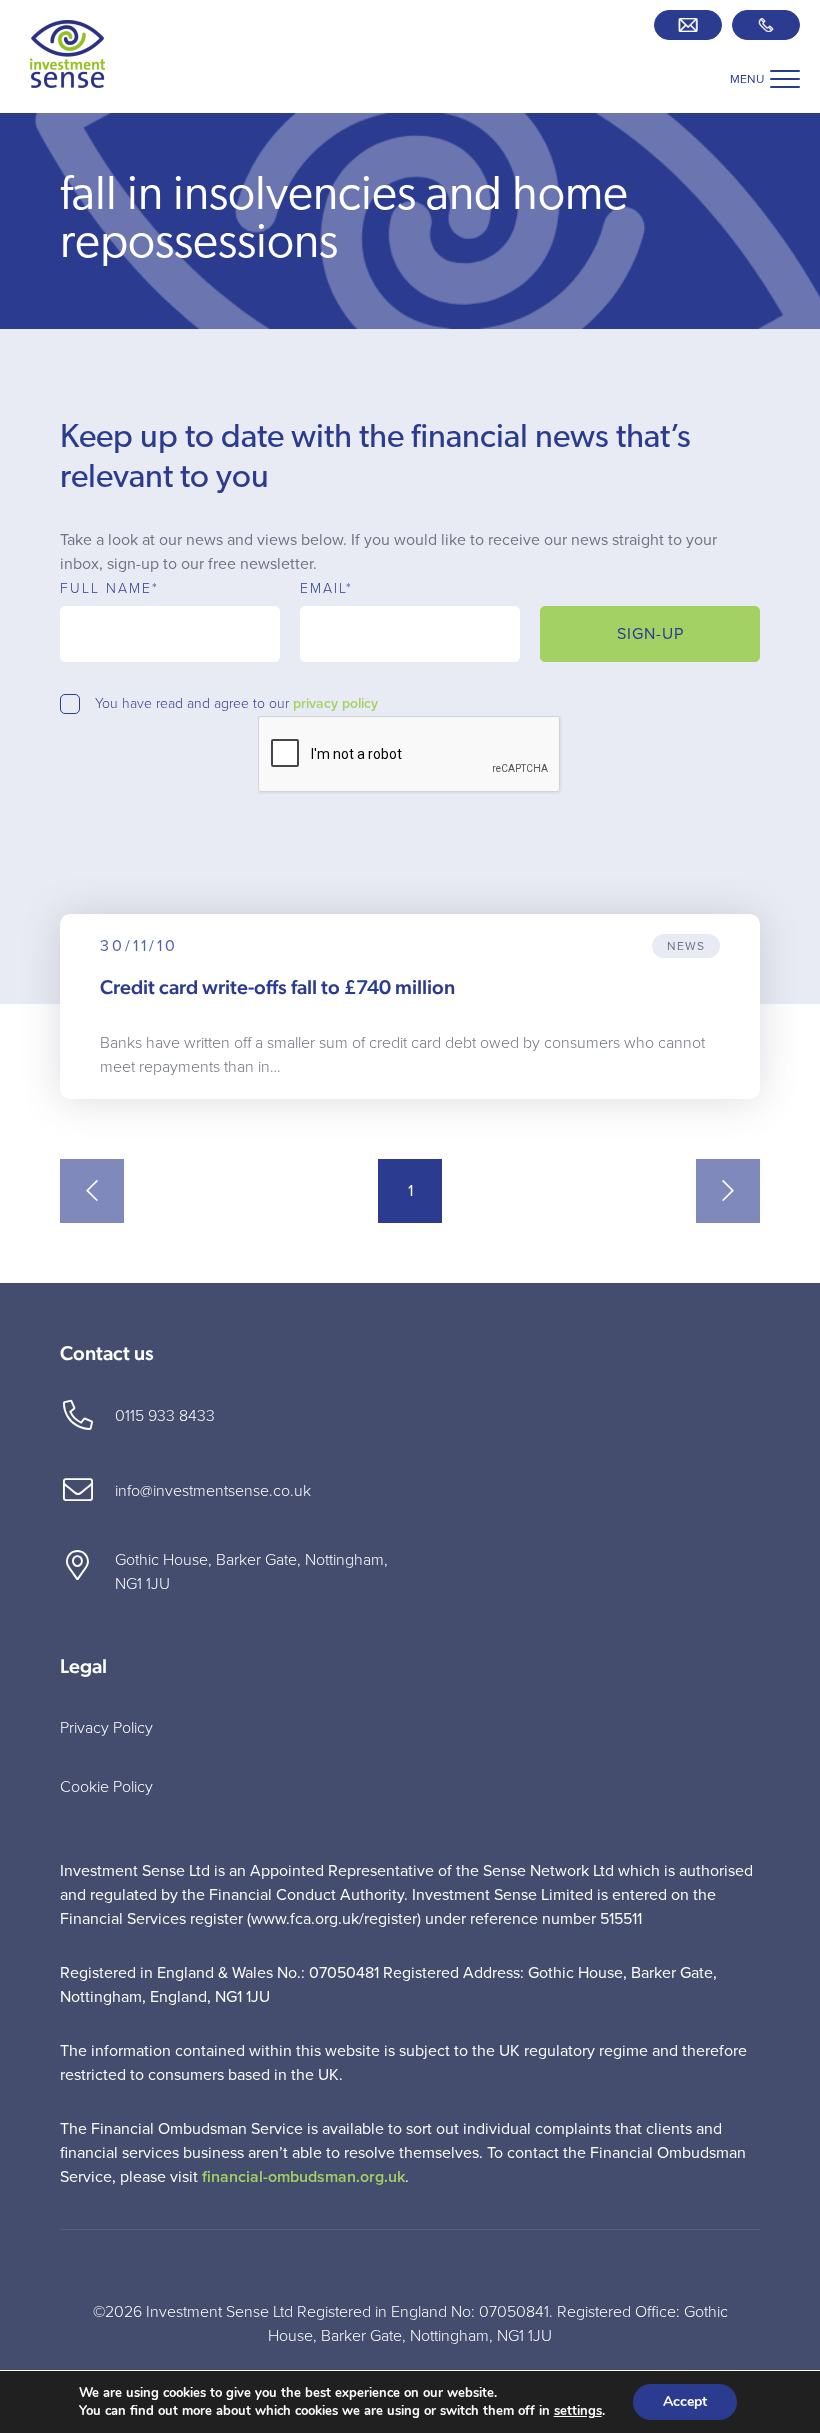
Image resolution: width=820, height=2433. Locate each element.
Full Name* (109, 589)
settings (578, 2411)
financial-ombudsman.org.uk (303, 2177)
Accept (685, 2401)
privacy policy (335, 703)
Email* (326, 589)
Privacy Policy (106, 1728)
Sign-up (650, 634)
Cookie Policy (106, 1787)
